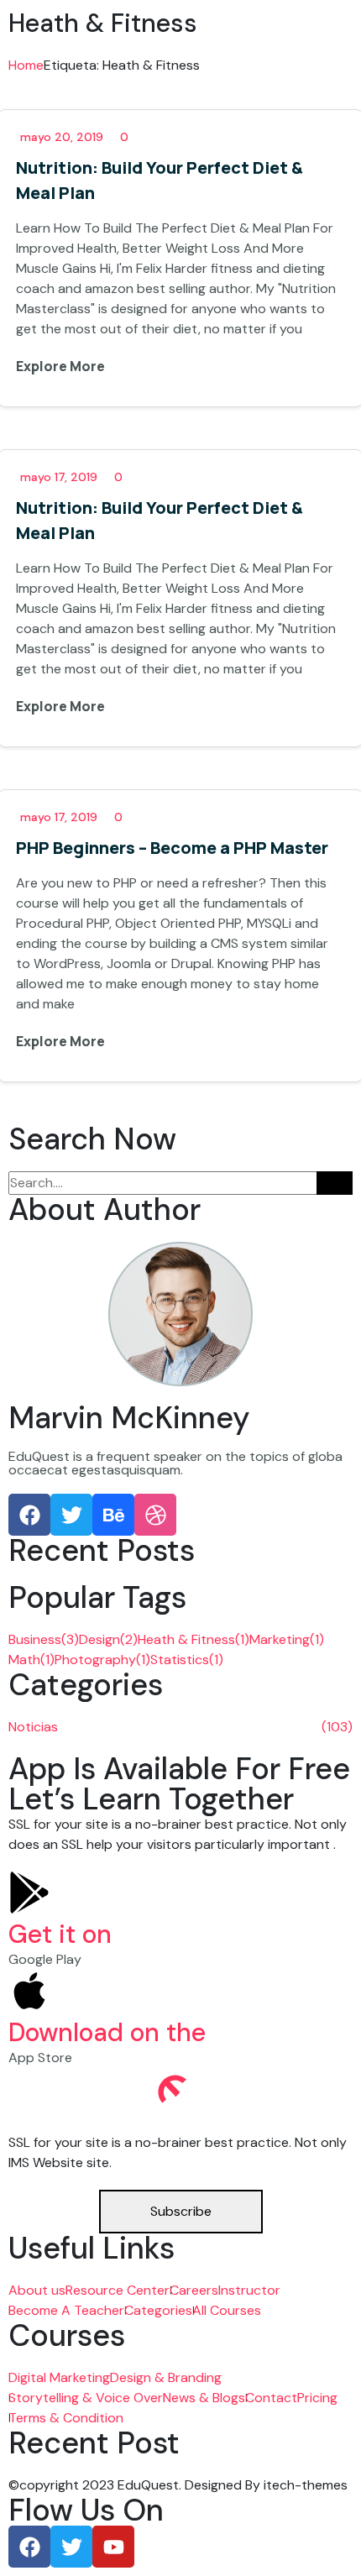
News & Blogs (204, 2398)
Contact (271, 2398)
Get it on (60, 1934)
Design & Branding (166, 2377)
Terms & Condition (66, 2418)
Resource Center (118, 2290)
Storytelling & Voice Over (86, 2398)
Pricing (317, 2398)
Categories (158, 2310)
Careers (194, 2290)
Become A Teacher (66, 2310)
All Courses (227, 2310)
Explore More (62, 366)
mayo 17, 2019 (59, 477)
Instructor (249, 2290)
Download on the (107, 2032)
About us (37, 2290)
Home (26, 65)
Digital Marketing (59, 2377)
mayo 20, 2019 (62, 137)
